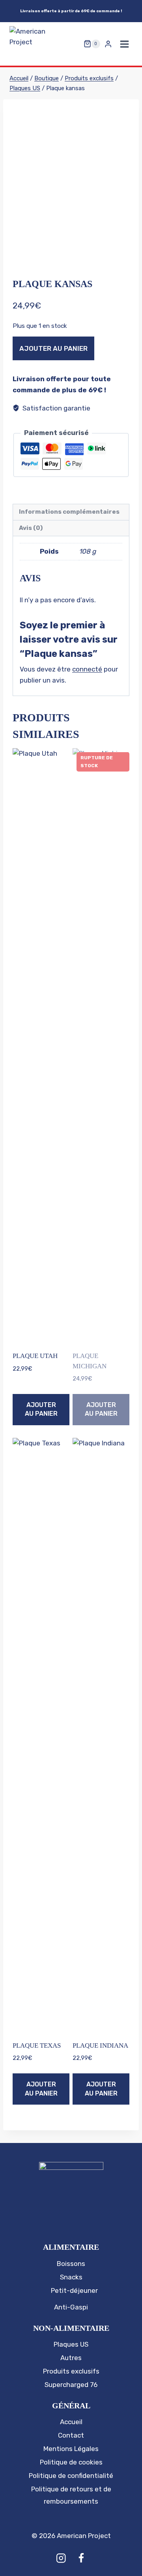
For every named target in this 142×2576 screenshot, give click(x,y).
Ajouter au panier (53, 348)
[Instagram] (61, 2558)
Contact (71, 2435)
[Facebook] (81, 2558)
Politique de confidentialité (71, 2476)
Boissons (71, 2264)
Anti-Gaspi (71, 2307)
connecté (87, 669)
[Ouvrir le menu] (124, 44)
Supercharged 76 (71, 2385)
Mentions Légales (71, 2449)
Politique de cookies (71, 2462)
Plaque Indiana (100, 2045)
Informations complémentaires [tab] (69, 512)
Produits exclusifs (71, 2371)
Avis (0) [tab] (31, 528)
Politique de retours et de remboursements (71, 2495)
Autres (71, 2358)
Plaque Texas (37, 2045)
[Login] (108, 44)
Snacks (71, 2277)
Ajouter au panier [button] (41, 1409)
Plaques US (71, 2344)
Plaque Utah (35, 1356)
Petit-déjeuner (74, 2290)
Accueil (71, 2422)
